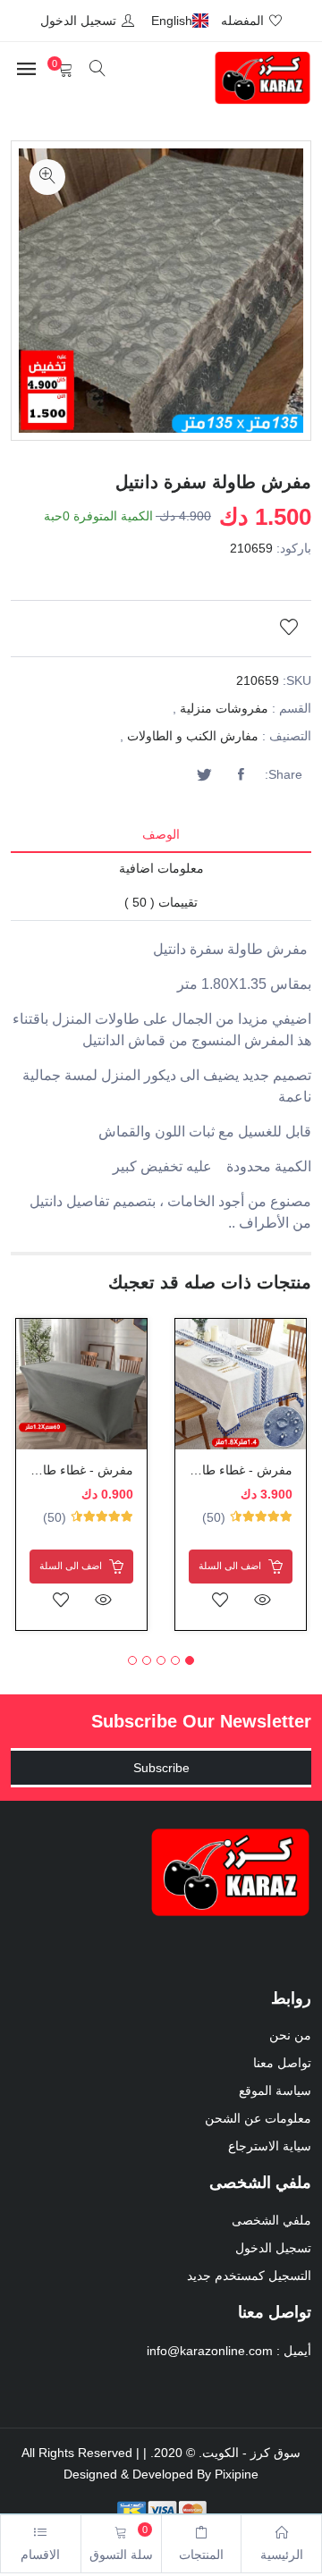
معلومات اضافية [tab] (161, 868)
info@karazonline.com (210, 2351)
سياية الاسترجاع (270, 2146)
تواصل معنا (282, 2063)
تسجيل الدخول (273, 2248)
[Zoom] (47, 177)
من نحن (290, 2035)
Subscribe (161, 1768)
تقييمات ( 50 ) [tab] (161, 902)
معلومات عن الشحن (258, 2118)
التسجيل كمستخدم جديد (249, 2276)
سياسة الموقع (275, 2090)
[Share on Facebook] (241, 775)
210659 (251, 548)
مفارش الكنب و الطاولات (193, 736)
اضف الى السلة (231, 1566)
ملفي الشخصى (271, 2220)
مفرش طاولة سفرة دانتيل (213, 482)
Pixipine (237, 2474)
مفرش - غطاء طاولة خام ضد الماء (203, 1470)
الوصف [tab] (161, 834)
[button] (190, 1660)
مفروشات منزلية (224, 708)
